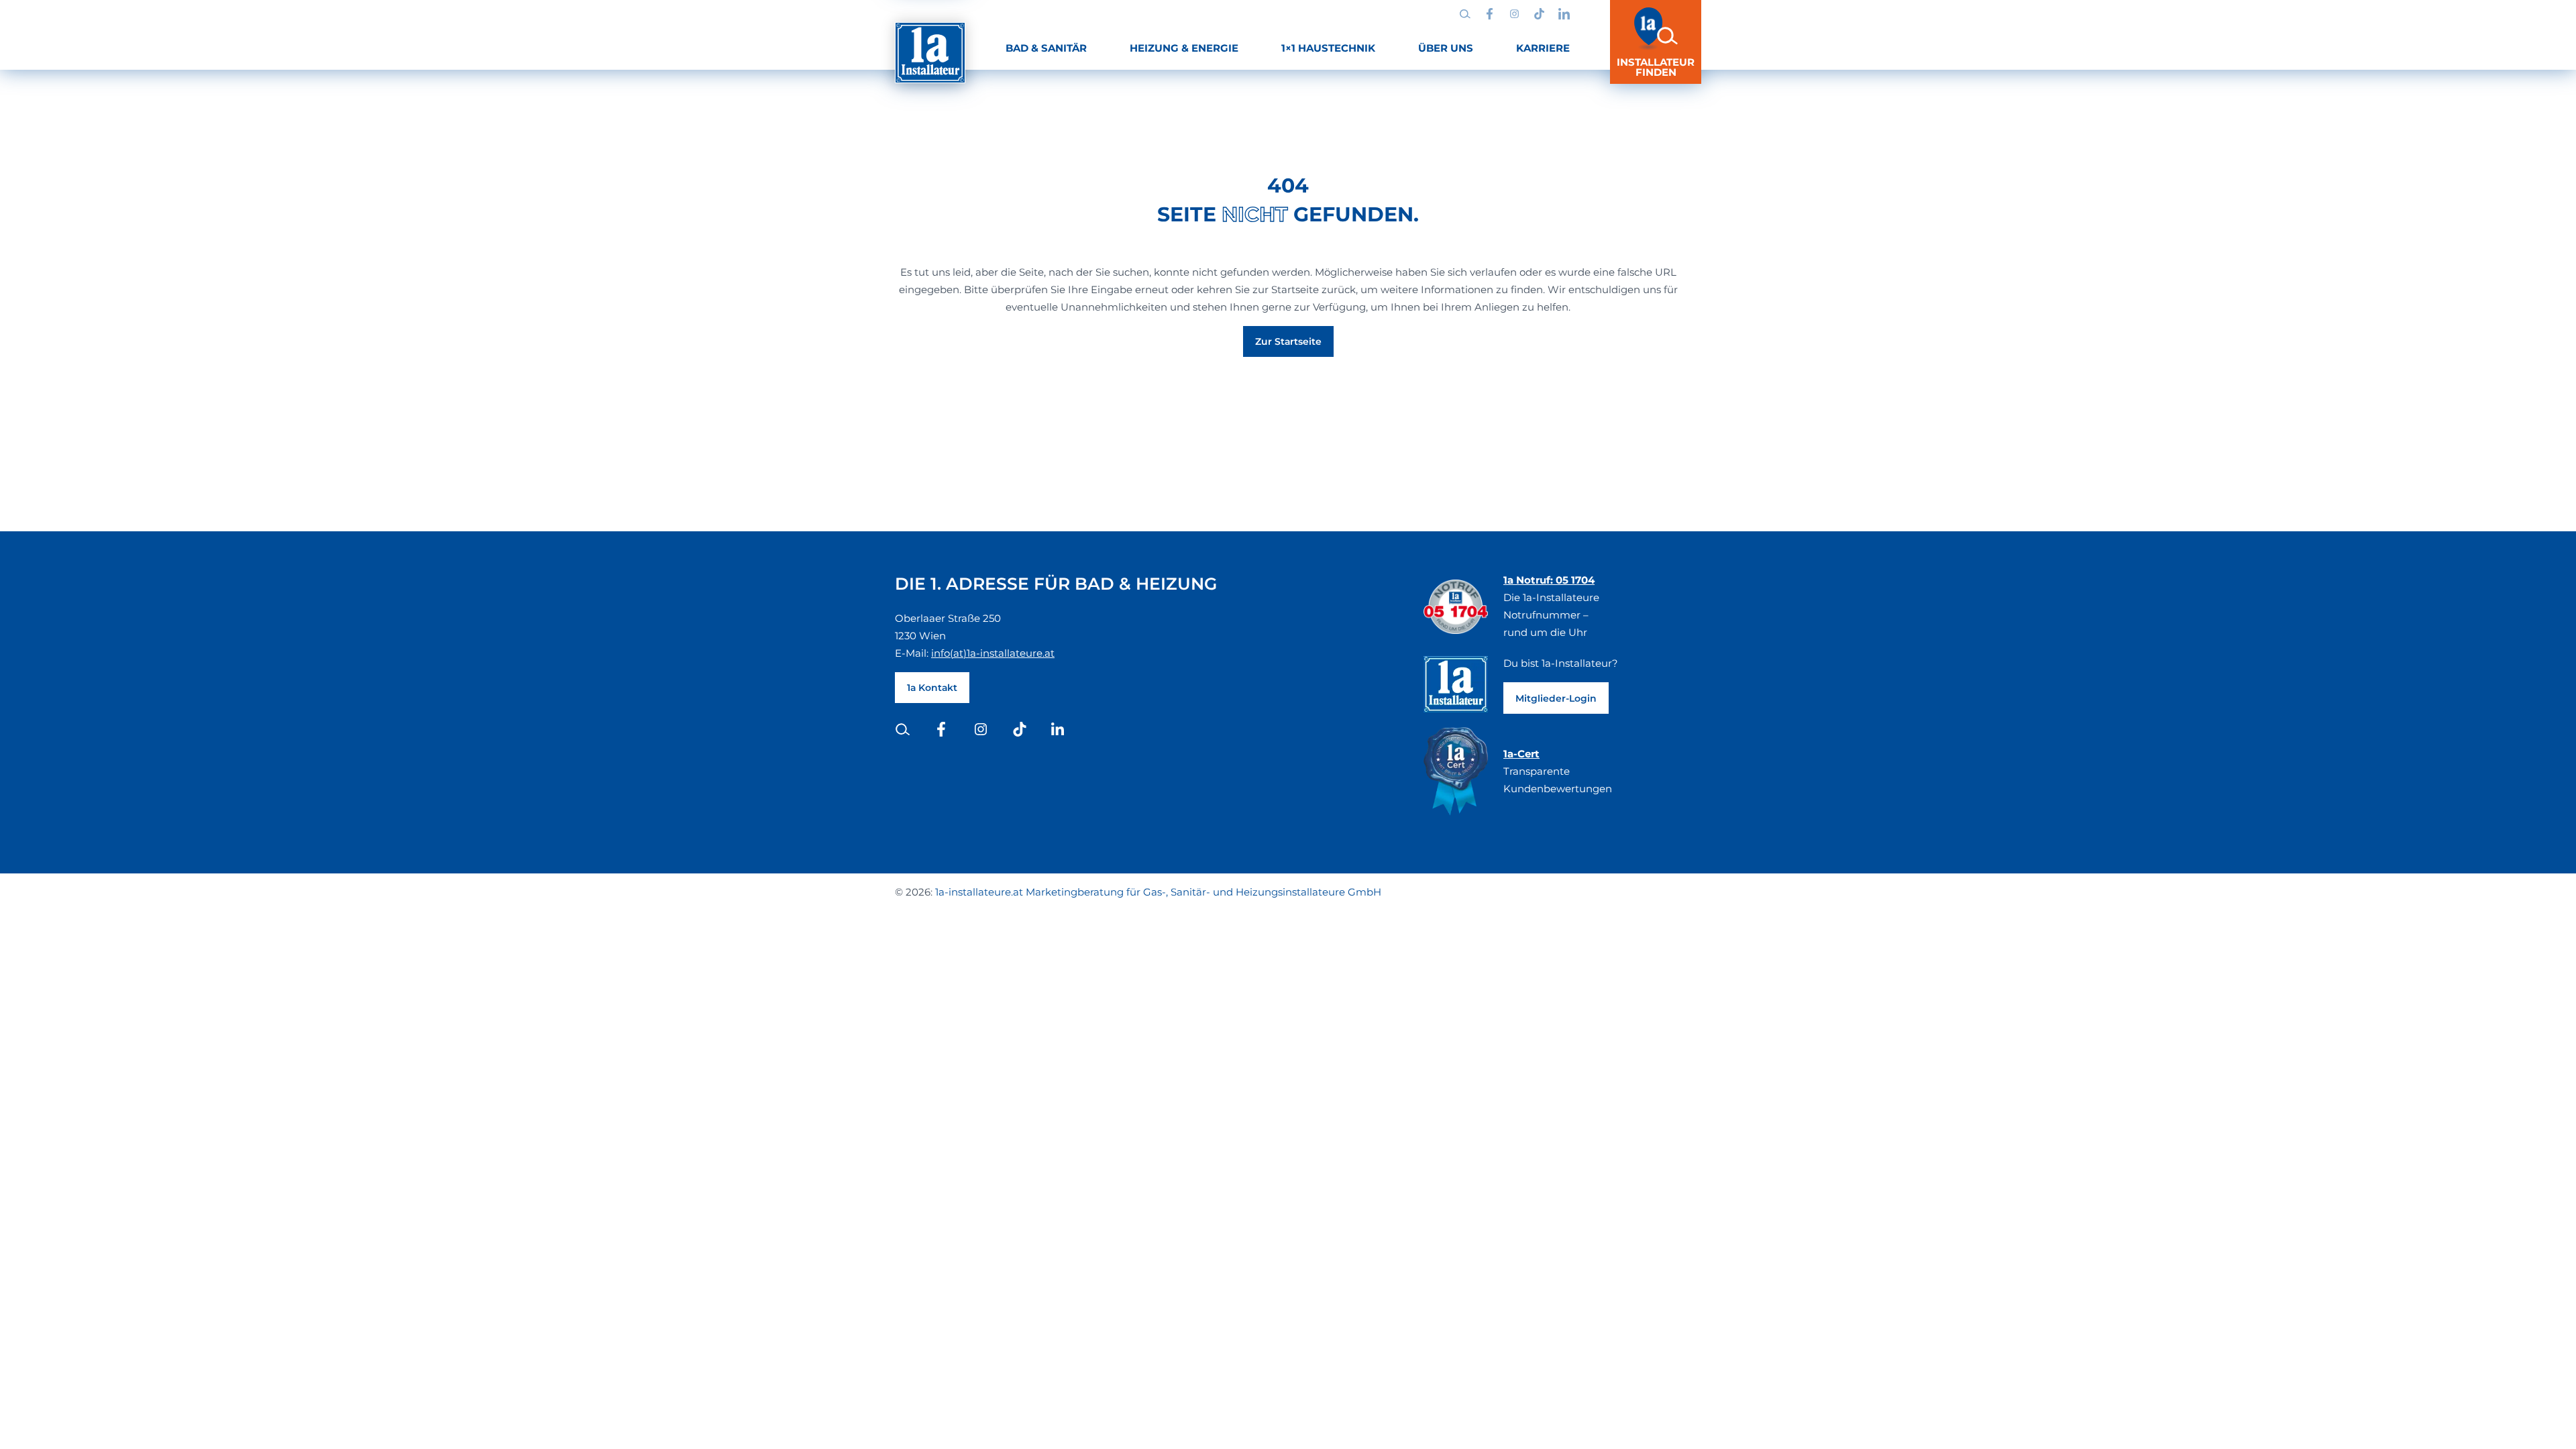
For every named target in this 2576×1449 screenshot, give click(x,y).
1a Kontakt (932, 688)
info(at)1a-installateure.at (993, 653)
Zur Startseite (1288, 341)
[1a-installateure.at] (930, 53)
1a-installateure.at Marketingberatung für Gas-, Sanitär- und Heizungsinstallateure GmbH (1158, 892)
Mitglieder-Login (1556, 698)
